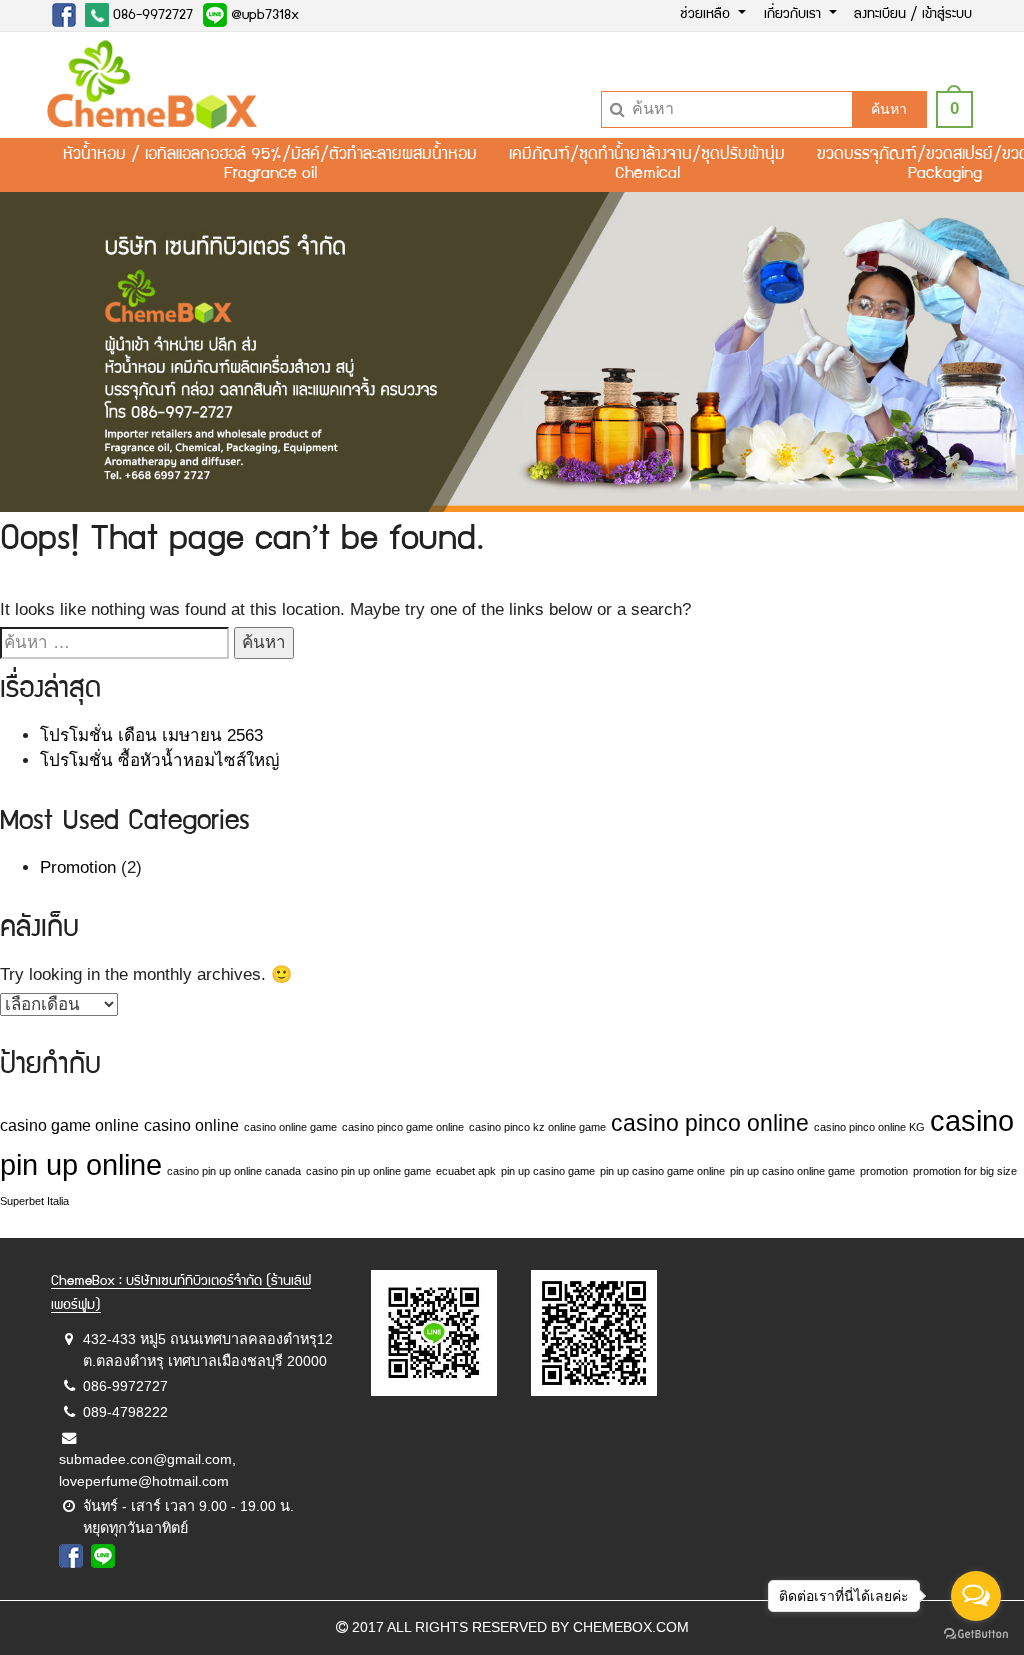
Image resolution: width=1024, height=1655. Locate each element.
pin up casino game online (662, 1171)
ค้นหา (889, 109)
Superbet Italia (34, 1201)
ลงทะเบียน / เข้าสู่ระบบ (913, 15)
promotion (884, 1171)
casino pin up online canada (234, 1171)
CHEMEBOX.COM (631, 1627)
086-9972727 (151, 16)
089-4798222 (125, 1412)
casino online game (290, 1127)
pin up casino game (548, 1171)
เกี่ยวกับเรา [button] (794, 15)
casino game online (69, 1125)
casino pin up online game (368, 1171)
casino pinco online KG (869, 1127)
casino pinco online (710, 1123)
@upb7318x (263, 16)
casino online (191, 1125)
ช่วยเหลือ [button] (707, 15)
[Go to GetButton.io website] (976, 1634)
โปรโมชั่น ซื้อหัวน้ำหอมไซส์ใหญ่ (159, 760)
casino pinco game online (403, 1127)
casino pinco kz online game (537, 1127)
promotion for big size (965, 1171)
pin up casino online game (792, 1171)
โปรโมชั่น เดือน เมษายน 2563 (151, 735)
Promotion (78, 867)
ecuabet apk (466, 1171)
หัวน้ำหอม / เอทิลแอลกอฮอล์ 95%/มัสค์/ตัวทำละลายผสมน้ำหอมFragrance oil (270, 165)
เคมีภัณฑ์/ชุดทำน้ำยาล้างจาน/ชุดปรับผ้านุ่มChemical (647, 165)
